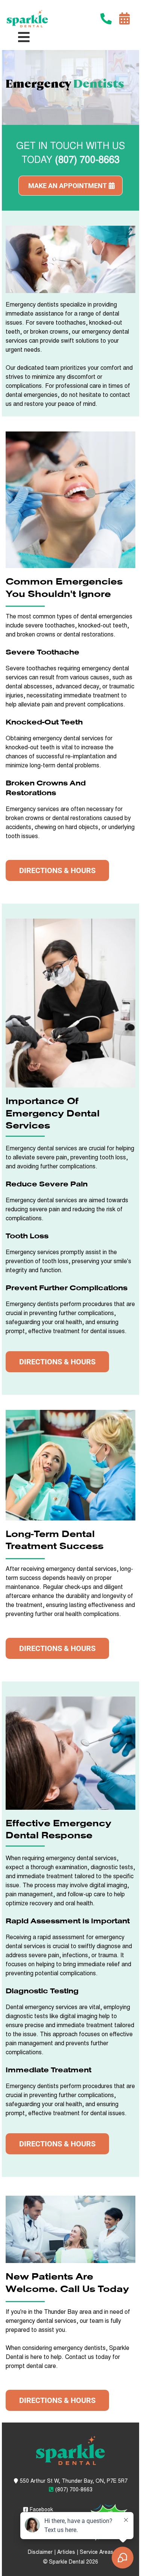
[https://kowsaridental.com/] (27, 19)
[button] (24, 39)
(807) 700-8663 (74, 2490)
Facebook (41, 2510)
